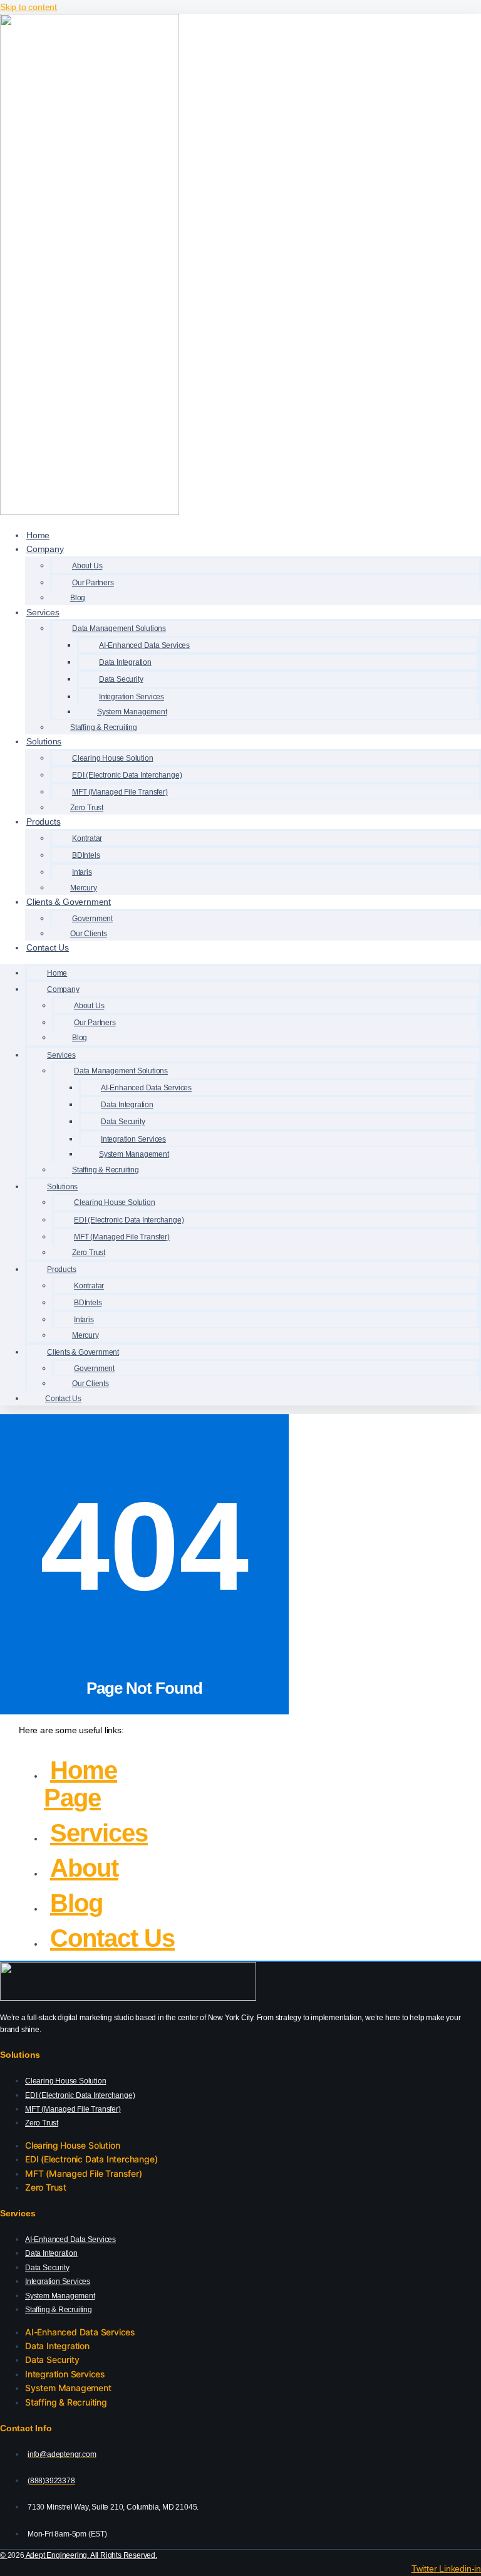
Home (38, 535)
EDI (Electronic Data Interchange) (80, 2095)
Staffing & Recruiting (104, 727)
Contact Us (48, 947)
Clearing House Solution (65, 2081)
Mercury (84, 888)
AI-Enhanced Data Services (70, 2240)
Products (43, 821)
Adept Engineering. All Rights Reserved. (91, 2555)
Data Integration (51, 2253)
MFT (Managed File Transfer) (73, 2109)
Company (45, 549)
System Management (60, 2296)
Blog (78, 598)
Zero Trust (87, 808)
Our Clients (89, 934)
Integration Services (58, 2281)
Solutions (44, 741)
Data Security (47, 2268)
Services (43, 612)
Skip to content (28, 7)
